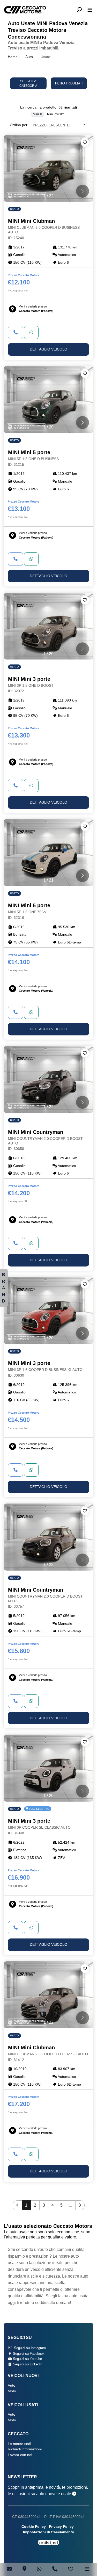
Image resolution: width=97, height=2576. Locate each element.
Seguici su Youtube (27, 2359)
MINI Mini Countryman (45, 1140)
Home (13, 57)
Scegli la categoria (28, 83)
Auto (29, 57)
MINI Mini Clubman (44, 229)
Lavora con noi (20, 2455)
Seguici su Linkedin (27, 2364)
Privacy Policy (61, 2527)
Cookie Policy (34, 2527)
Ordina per (19, 125)
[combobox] (59, 125)
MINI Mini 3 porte (31, 685)
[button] (81, 10)
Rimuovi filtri (56, 114)
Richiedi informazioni (25, 2449)
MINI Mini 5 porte (33, 458)
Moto (12, 2391)
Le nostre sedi (19, 2444)
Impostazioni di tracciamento (49, 2532)
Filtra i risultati (69, 83)
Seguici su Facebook (28, 2354)
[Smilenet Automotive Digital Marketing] (48, 2542)
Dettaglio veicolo (48, 349)
